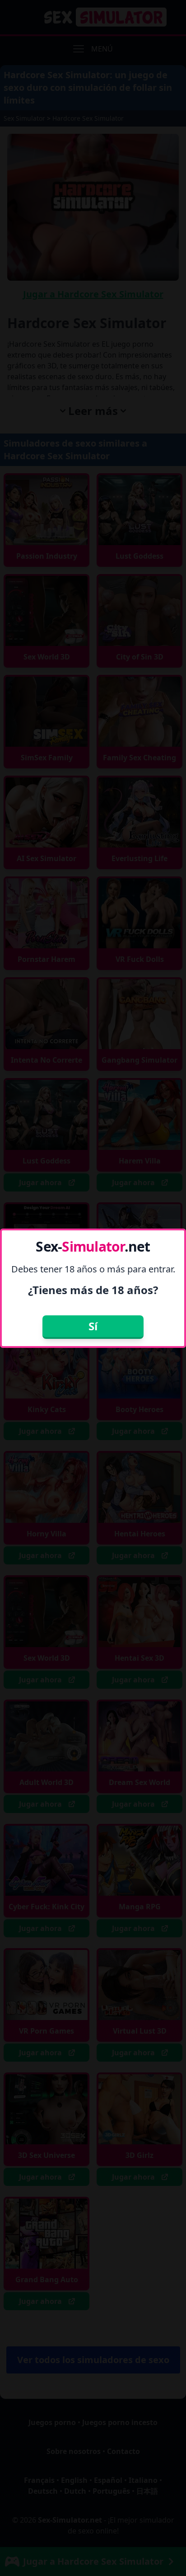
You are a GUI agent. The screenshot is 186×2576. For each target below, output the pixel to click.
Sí (93, 1326)
